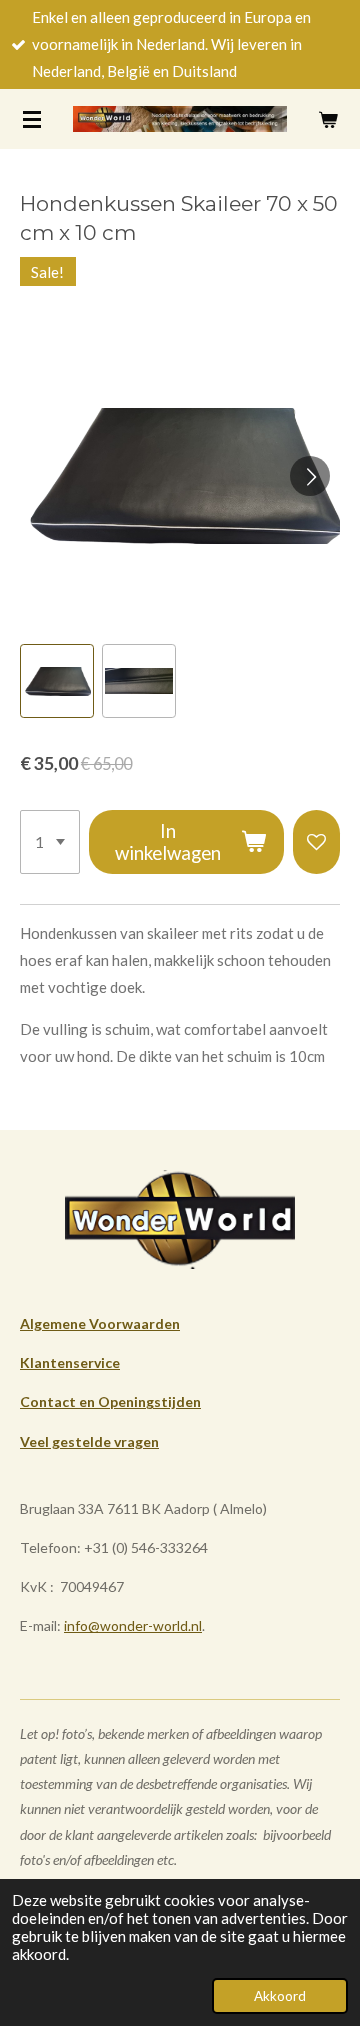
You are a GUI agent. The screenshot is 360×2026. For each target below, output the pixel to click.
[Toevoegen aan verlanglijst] (316, 842)
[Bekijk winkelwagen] (328, 119)
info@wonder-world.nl (133, 1625)
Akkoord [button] (280, 1996)
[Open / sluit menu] (32, 119)
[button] (57, 681)
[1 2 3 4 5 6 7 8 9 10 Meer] (50, 842)
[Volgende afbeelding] (310, 476)
